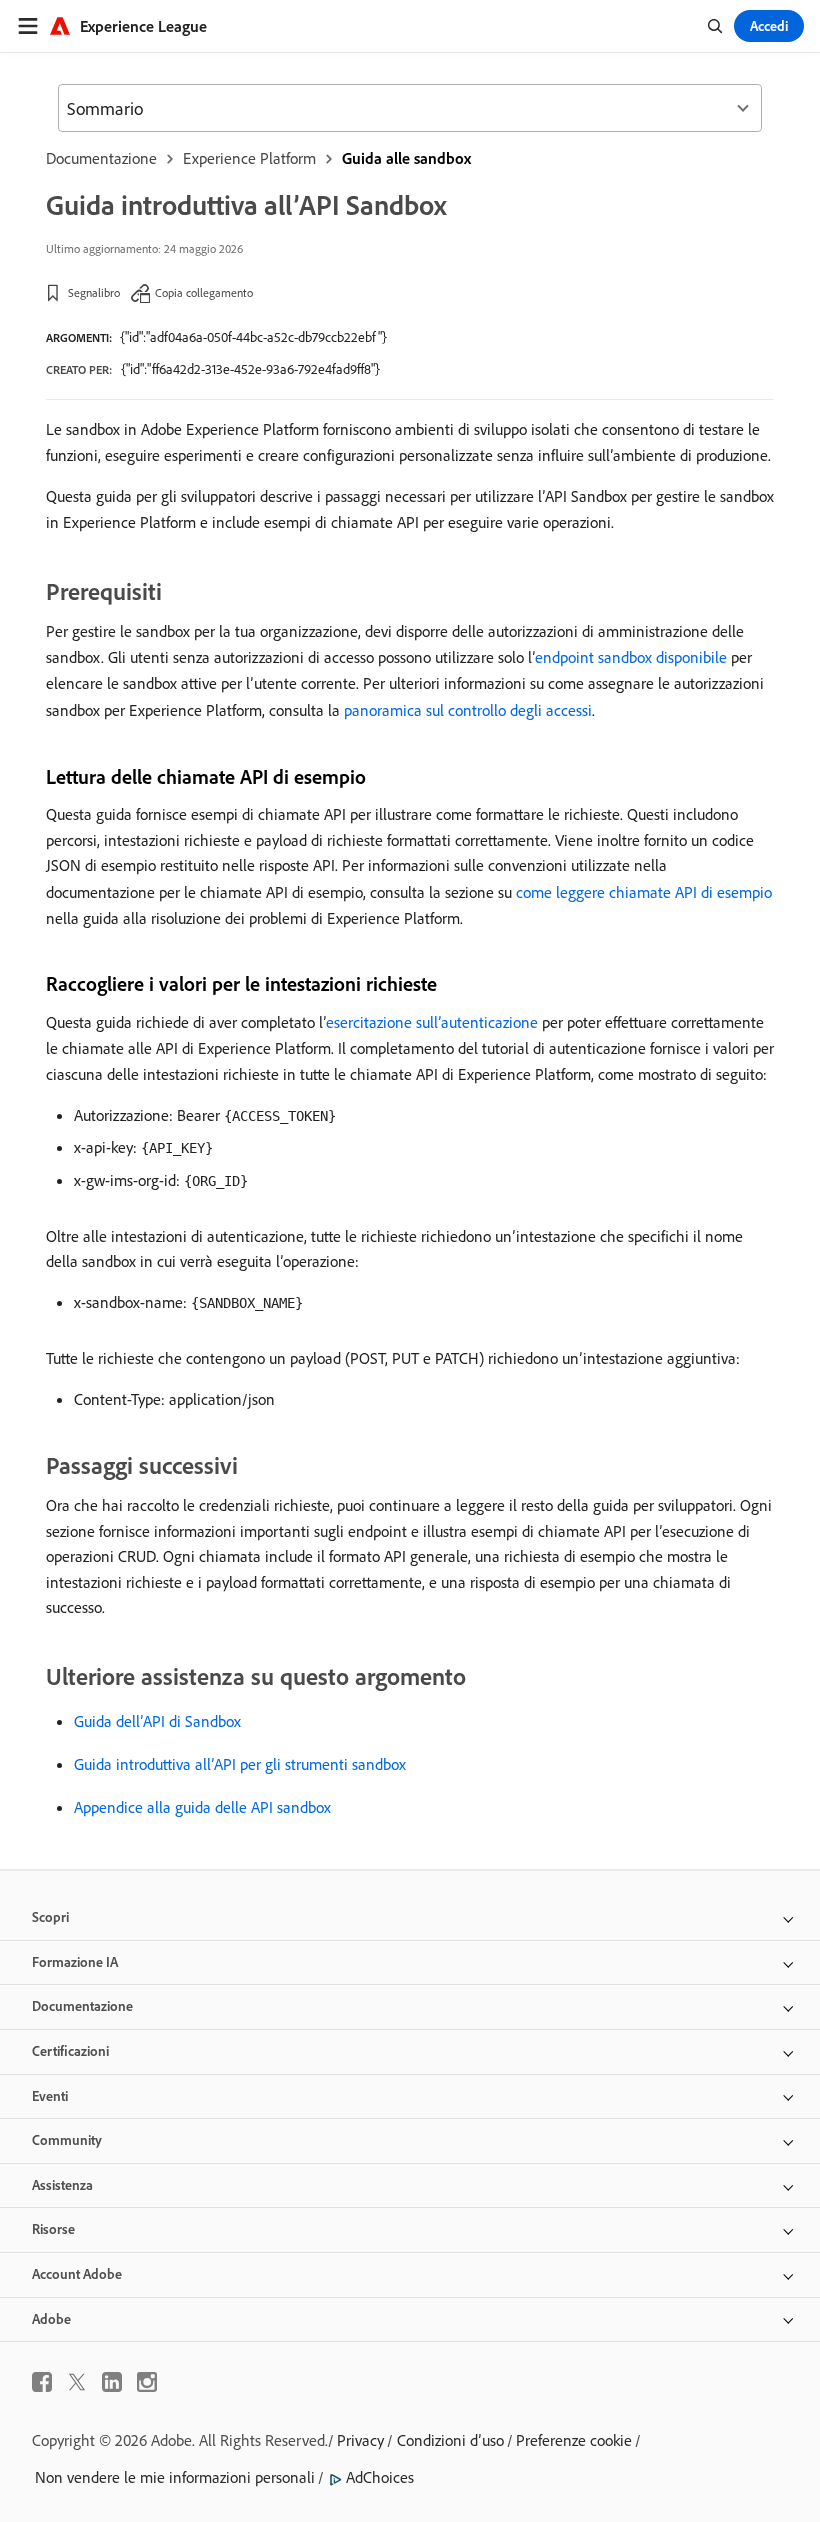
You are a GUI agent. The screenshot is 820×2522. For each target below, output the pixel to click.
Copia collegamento (204, 292)
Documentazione (101, 158)
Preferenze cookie (574, 2440)
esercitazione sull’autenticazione (432, 1022)
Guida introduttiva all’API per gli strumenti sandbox (240, 1764)
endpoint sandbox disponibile (631, 657)
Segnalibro (94, 292)
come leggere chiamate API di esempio (644, 892)
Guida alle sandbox (406, 158)
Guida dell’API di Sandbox (157, 1721)
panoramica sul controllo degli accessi (468, 710)
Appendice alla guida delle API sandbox (202, 1807)
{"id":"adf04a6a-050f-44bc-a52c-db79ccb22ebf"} (253, 337)
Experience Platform (249, 158)
